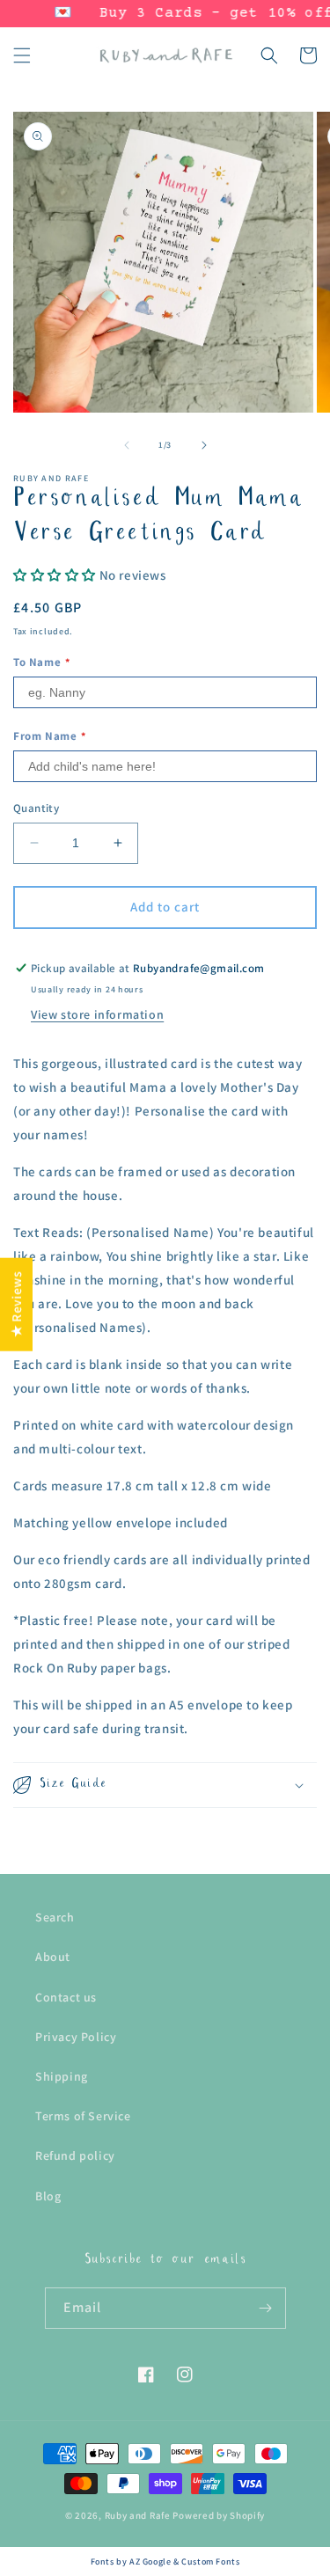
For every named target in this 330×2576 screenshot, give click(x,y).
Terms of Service (83, 2116)
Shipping (62, 2076)
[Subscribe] (266, 2308)
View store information (97, 1014)
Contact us (66, 1997)
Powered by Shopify (219, 2515)
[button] (22, 55)
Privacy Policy (76, 2037)
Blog (48, 2196)
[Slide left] (127, 445)
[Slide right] (204, 445)
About (53, 1957)
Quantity (36, 808)
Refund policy (75, 2155)
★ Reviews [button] (16, 1304)
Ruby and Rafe (138, 2515)
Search (55, 1917)
